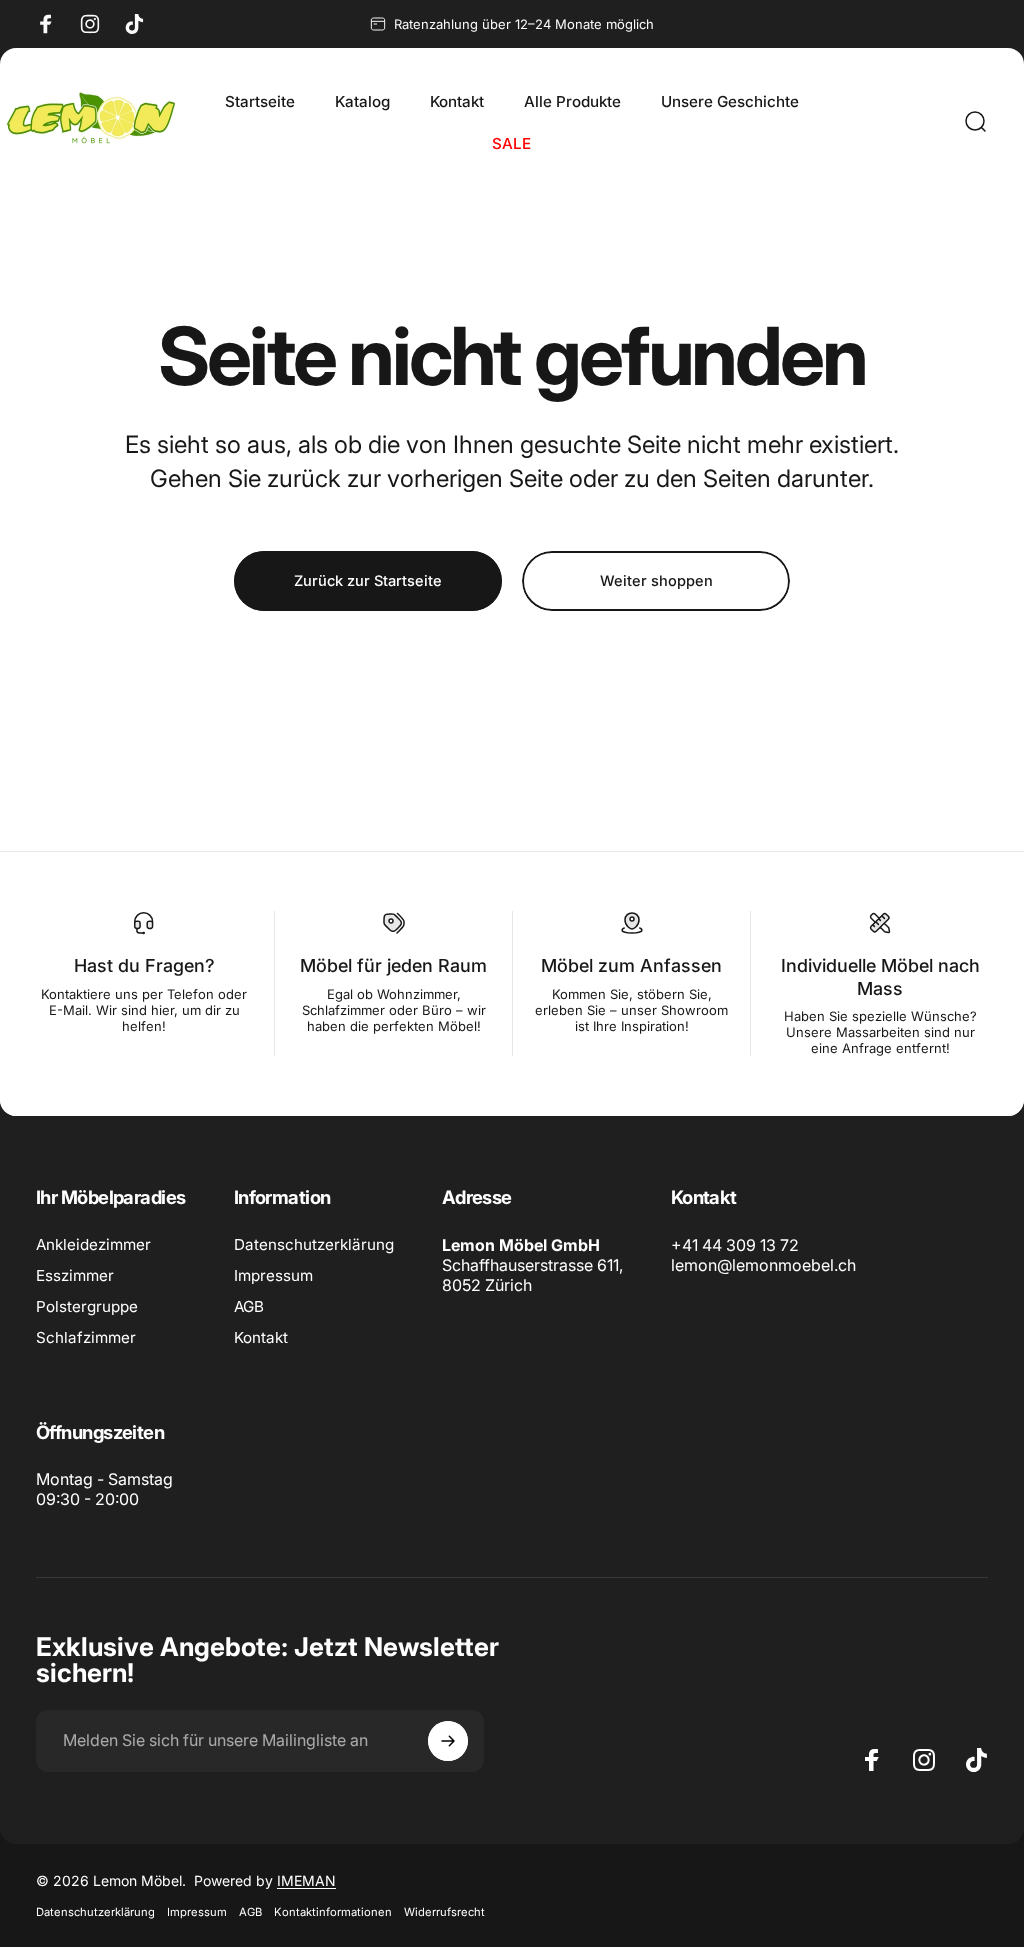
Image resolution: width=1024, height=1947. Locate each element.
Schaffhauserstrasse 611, (532, 1265)
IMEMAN (306, 1880)
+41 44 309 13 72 (735, 1245)
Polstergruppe (87, 1306)
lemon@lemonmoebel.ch (763, 1265)
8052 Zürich (487, 1285)
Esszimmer (75, 1275)
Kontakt (261, 1337)
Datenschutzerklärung (314, 1244)
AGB (249, 1306)
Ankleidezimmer (93, 1244)
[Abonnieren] (448, 1741)
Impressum (273, 1275)
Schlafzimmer (86, 1337)
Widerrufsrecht (444, 1912)
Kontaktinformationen (333, 1912)
